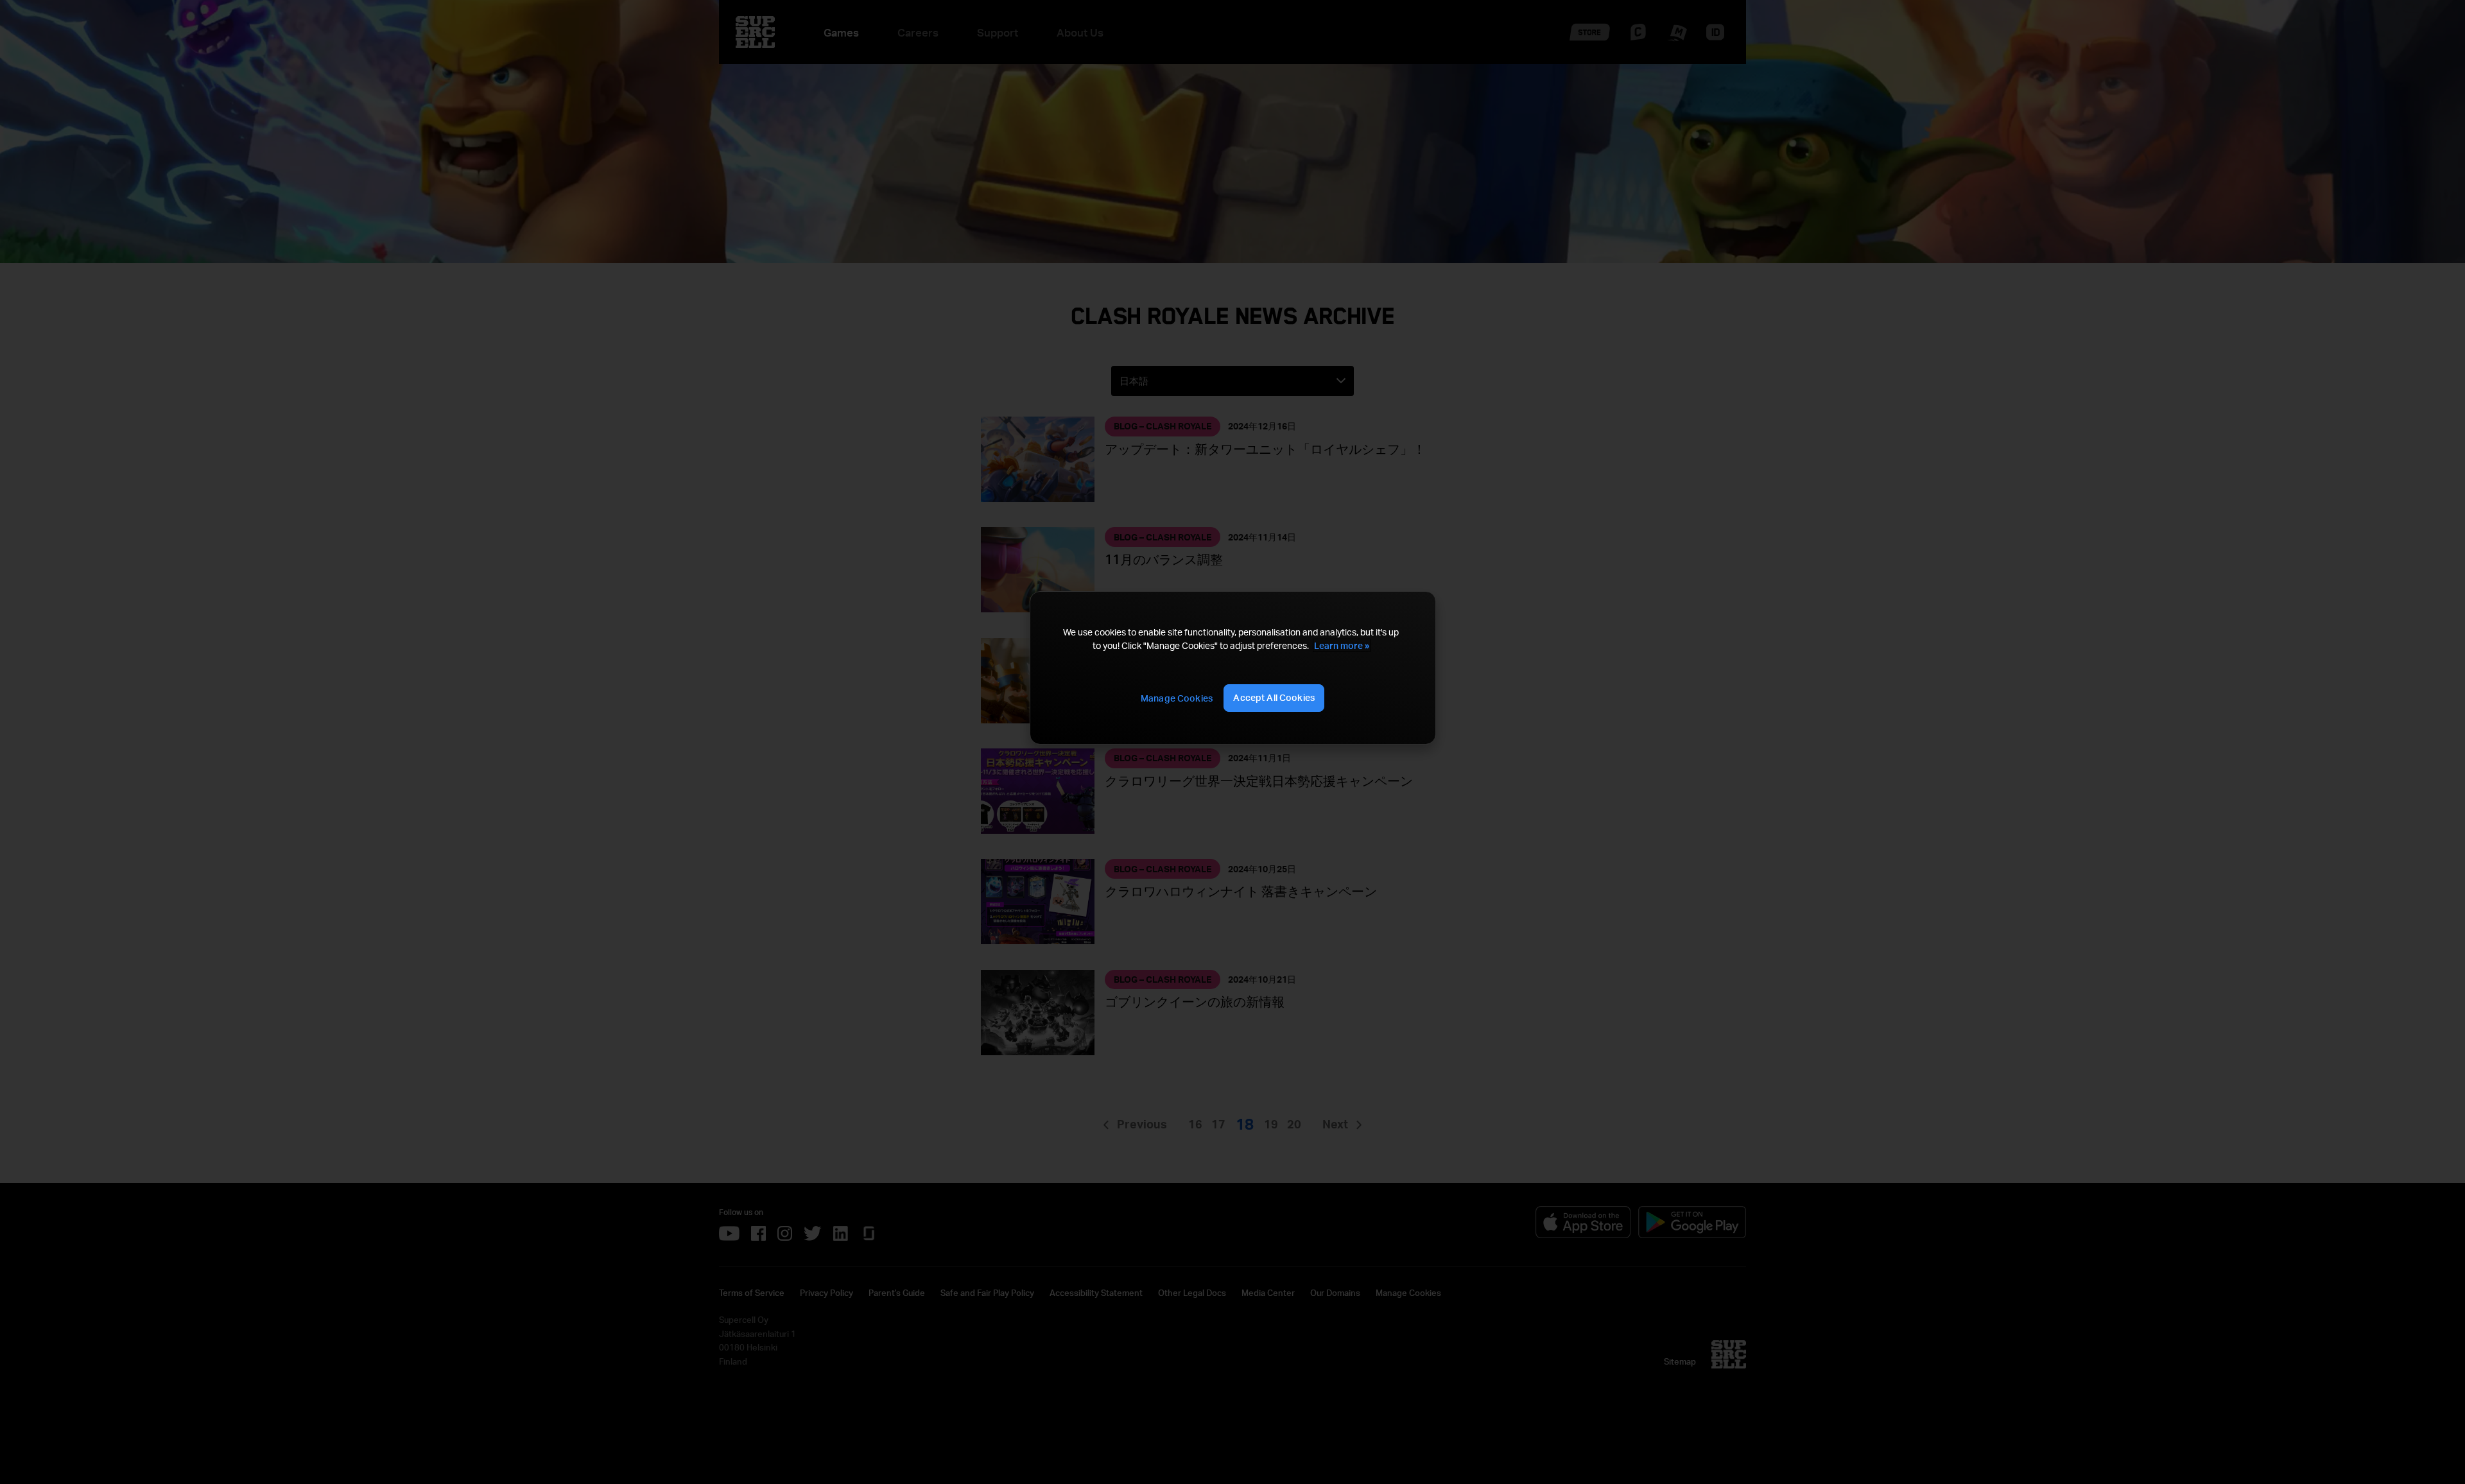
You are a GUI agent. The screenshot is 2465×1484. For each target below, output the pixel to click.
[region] (1232, 668)
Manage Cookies (1177, 698)
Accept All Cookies (1274, 697)
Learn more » (1342, 645)
